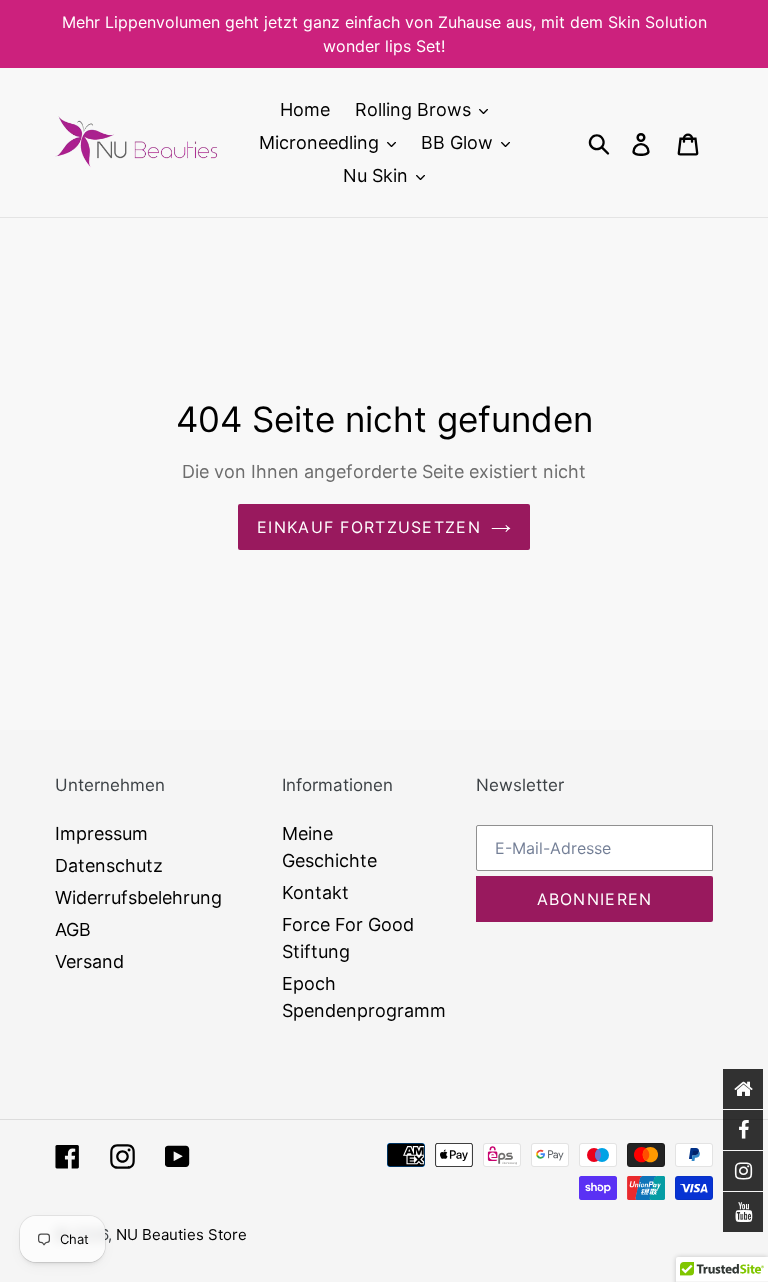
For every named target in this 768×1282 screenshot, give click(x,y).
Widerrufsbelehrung (138, 897)
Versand (89, 961)
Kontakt (315, 892)
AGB (73, 929)
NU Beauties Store (181, 1234)
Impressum (101, 833)
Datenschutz (109, 865)
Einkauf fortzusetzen (369, 527)
